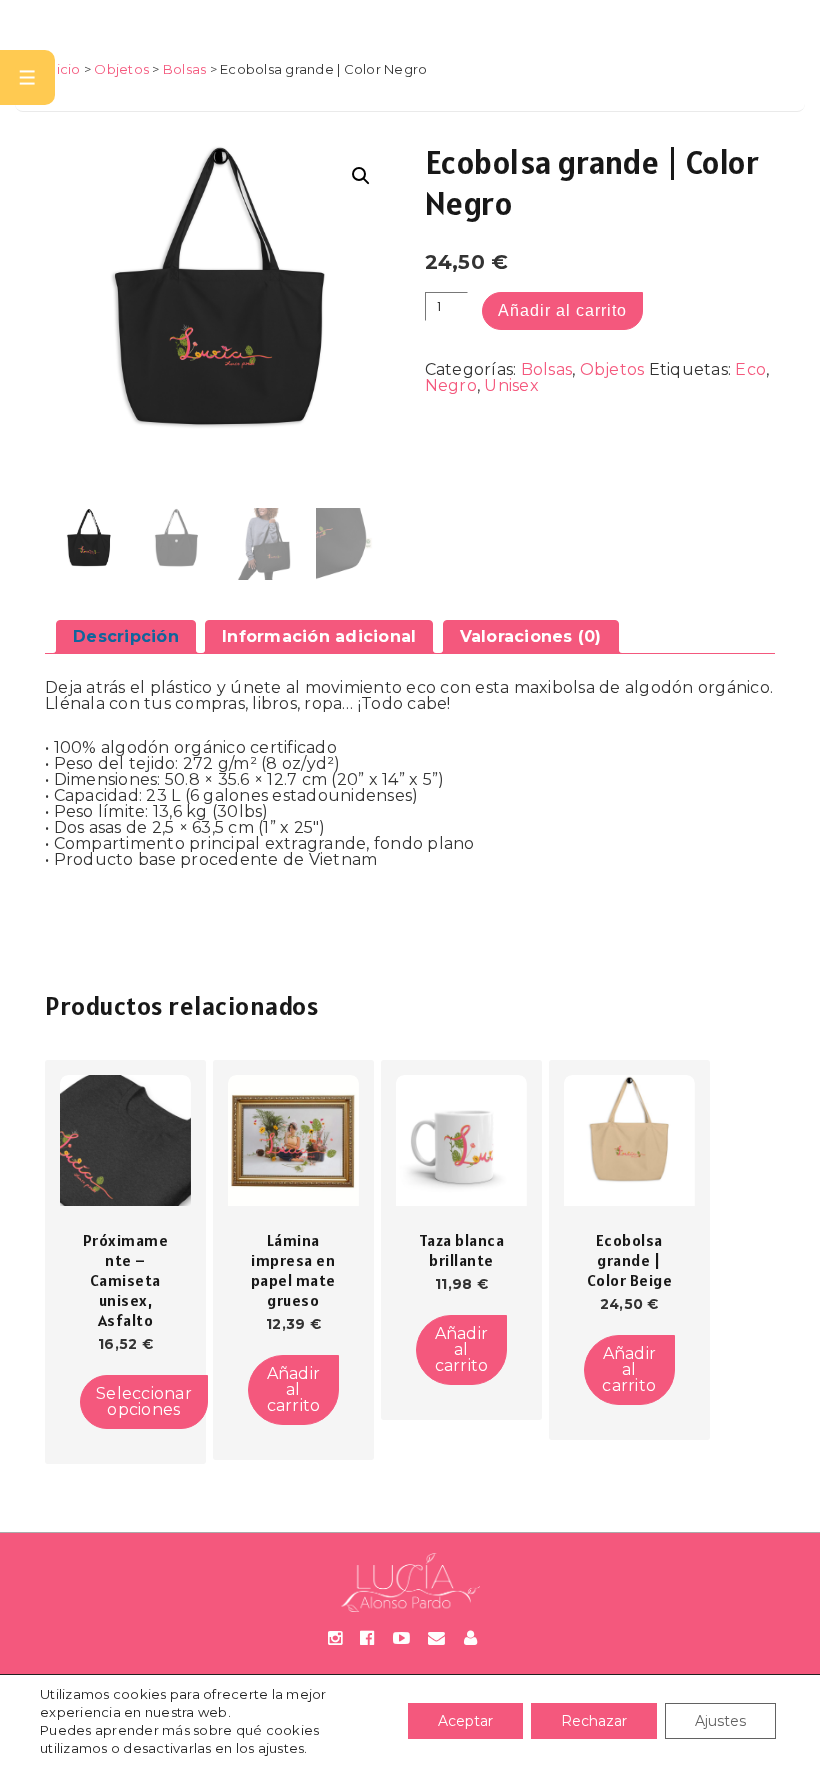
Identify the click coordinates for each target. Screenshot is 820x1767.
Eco (750, 369)
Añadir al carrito (562, 310)
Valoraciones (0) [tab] (531, 636)
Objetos (121, 69)
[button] (361, 176)
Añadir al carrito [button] (294, 1389)
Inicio (63, 69)
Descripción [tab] (126, 636)
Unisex (511, 385)
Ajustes (720, 1721)
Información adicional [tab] (319, 636)
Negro (451, 385)
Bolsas (185, 69)
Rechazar (594, 1721)
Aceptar (465, 1721)
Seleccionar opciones (144, 1401)
